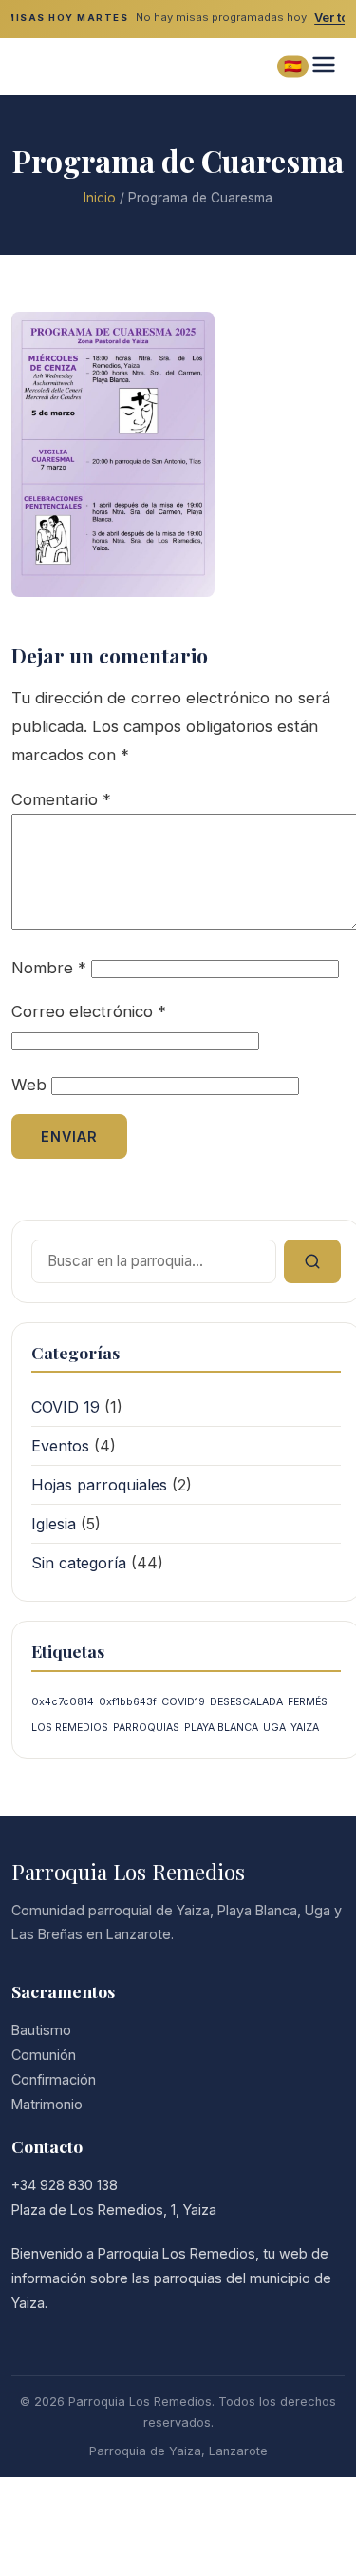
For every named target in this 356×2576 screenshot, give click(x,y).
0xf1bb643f (128, 1702)
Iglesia (54, 1524)
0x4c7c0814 (63, 1702)
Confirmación (54, 2079)
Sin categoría (79, 1563)
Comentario (61, 799)
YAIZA (305, 1728)
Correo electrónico (89, 1011)
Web (29, 1085)
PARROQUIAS (146, 1728)
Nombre (49, 968)
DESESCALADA (246, 1702)
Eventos (60, 1446)
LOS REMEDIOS (70, 1728)
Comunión (44, 2055)
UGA (274, 1728)
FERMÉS (308, 1702)
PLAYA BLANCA (221, 1728)
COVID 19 (66, 1407)
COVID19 (183, 1702)
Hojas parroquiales (99, 1485)
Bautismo (41, 2030)
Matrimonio (47, 2104)
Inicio (100, 198)
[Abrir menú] (324, 66)
